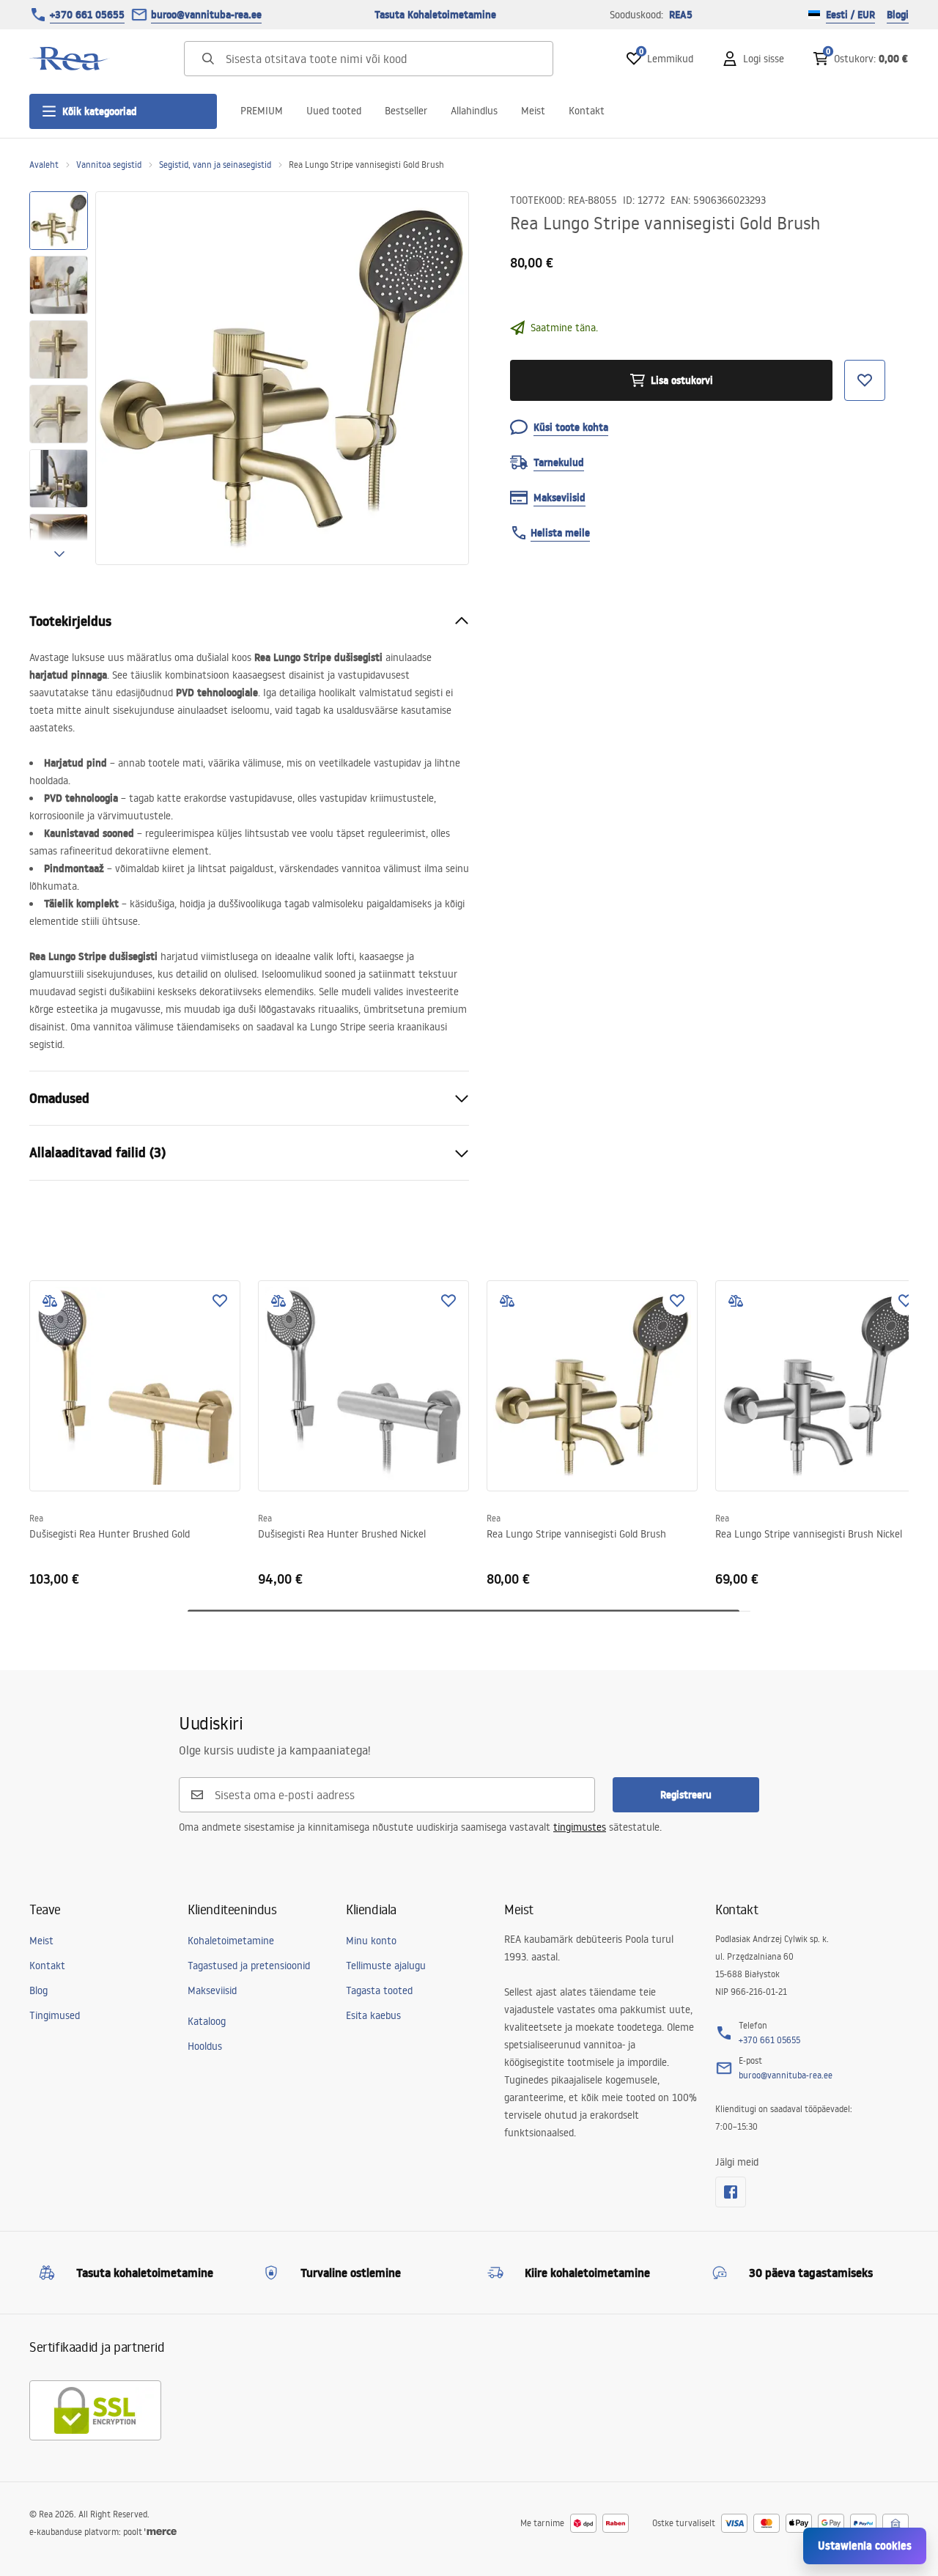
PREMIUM (262, 111)
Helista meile (560, 533)
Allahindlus (474, 111)
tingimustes (580, 1827)
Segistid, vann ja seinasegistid (215, 165)
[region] (59, 378)
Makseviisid (212, 1990)
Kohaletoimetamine (231, 1941)
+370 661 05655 (87, 15)
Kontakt (587, 111)
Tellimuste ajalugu (386, 1966)
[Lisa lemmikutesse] (220, 1301)
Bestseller (406, 111)
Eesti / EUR (850, 15)
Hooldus (205, 2046)
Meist (533, 111)
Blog (38, 1990)
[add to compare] (50, 1301)
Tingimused (55, 2015)
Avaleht (44, 165)
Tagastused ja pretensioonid (249, 1966)
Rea (36, 1518)
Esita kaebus (373, 2015)
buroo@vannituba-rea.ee (206, 15)
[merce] (160, 2532)
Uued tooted (334, 111)
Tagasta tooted (379, 1990)
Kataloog (207, 2021)
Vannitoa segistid (109, 165)
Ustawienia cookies (865, 2546)
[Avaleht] (70, 59)
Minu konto (371, 1941)
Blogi (898, 15)
